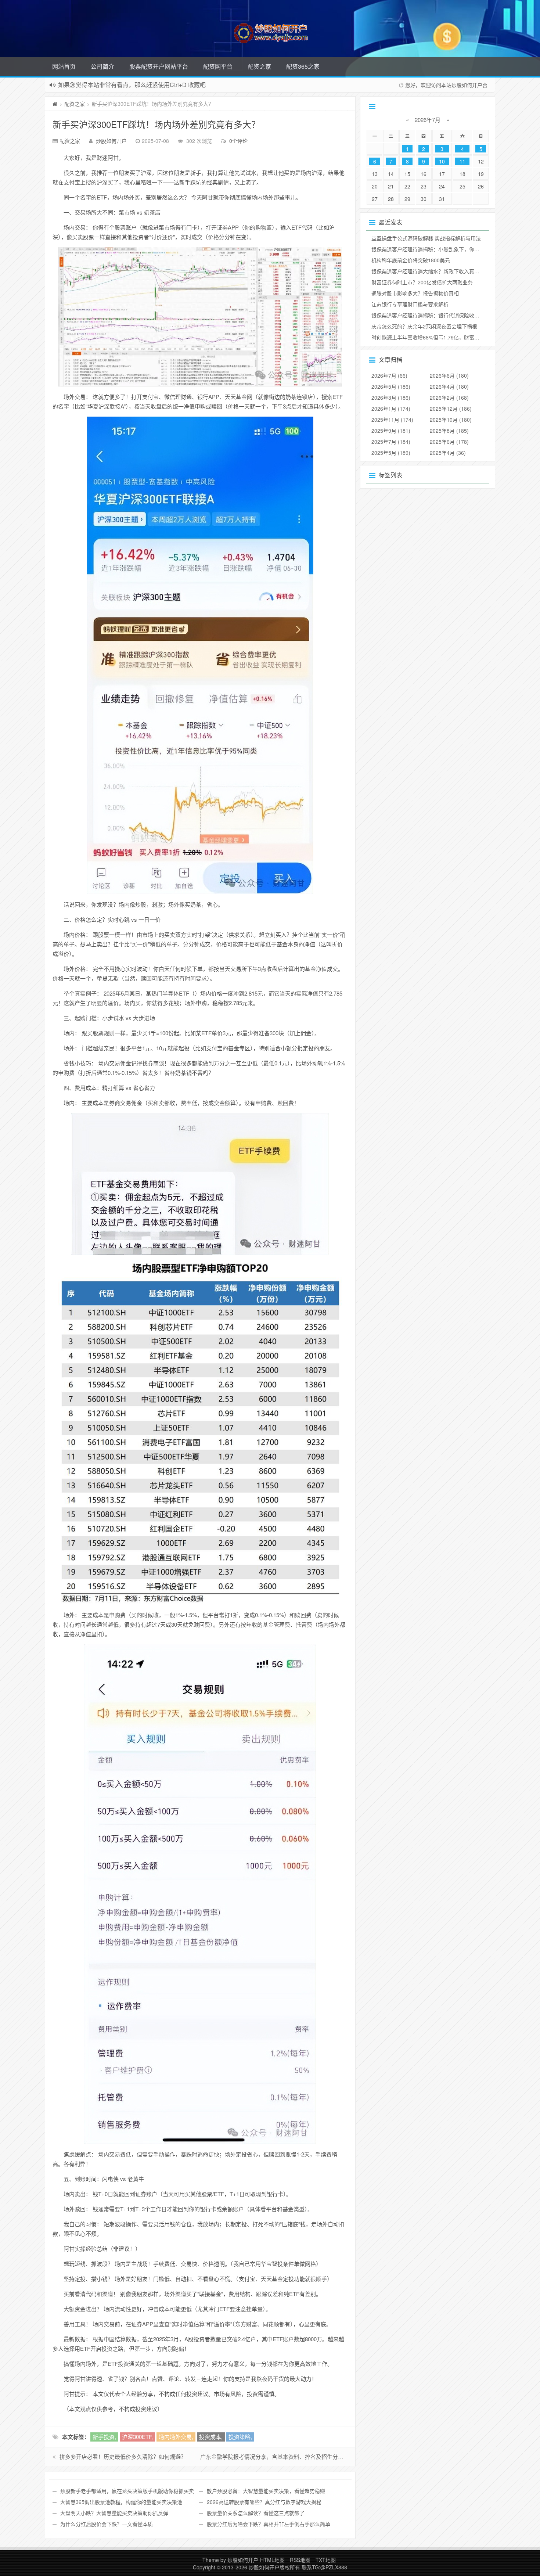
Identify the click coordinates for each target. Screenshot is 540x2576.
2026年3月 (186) (391, 397)
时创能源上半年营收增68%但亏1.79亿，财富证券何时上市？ (441, 337)
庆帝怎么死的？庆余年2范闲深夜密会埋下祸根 (424, 326)
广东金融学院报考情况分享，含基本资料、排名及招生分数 (272, 2456)
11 (462, 161)
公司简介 (102, 66)
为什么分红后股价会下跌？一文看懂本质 (107, 2524)
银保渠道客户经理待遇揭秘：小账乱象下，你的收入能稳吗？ (441, 249)
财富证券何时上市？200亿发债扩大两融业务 (422, 282)
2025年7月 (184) (391, 442)
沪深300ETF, (137, 2437)
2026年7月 (428, 120)
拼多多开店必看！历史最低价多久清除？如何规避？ (123, 2456)
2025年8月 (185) (449, 431)
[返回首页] (55, 104)
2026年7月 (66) (389, 375)
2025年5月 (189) (391, 453)
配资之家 (259, 66)
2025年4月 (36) (448, 453)
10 (442, 161)
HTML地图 (272, 2560)
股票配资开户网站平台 (159, 66)
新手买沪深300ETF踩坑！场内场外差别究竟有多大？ (156, 124)
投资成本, (211, 2437)
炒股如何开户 (111, 141)
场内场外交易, (176, 2437)
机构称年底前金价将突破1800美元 (411, 260)
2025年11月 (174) (392, 420)
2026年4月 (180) (449, 386)
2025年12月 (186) (451, 409)
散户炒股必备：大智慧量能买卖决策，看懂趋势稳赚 (266, 2491)
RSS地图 (300, 2560)
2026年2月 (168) (449, 397)
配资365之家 (303, 66)
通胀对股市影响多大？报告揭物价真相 (415, 293)
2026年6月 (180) (449, 375)
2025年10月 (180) (451, 420)
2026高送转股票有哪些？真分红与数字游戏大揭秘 (264, 2502)
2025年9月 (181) (391, 431)
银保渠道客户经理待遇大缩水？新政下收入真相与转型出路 (438, 271)
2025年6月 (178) (449, 442)
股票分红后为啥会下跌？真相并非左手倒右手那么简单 (269, 2524)
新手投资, (104, 2437)
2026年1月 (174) (391, 409)
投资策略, (240, 2437)
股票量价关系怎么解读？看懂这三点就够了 (256, 2513)
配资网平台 (218, 66)
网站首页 (64, 66)
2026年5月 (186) (391, 386)
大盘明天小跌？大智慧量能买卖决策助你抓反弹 (114, 2513)
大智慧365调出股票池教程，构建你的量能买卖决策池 (121, 2502)
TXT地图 (326, 2560)
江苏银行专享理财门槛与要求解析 (410, 304)
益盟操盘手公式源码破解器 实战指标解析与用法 (426, 238)
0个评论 (238, 141)
